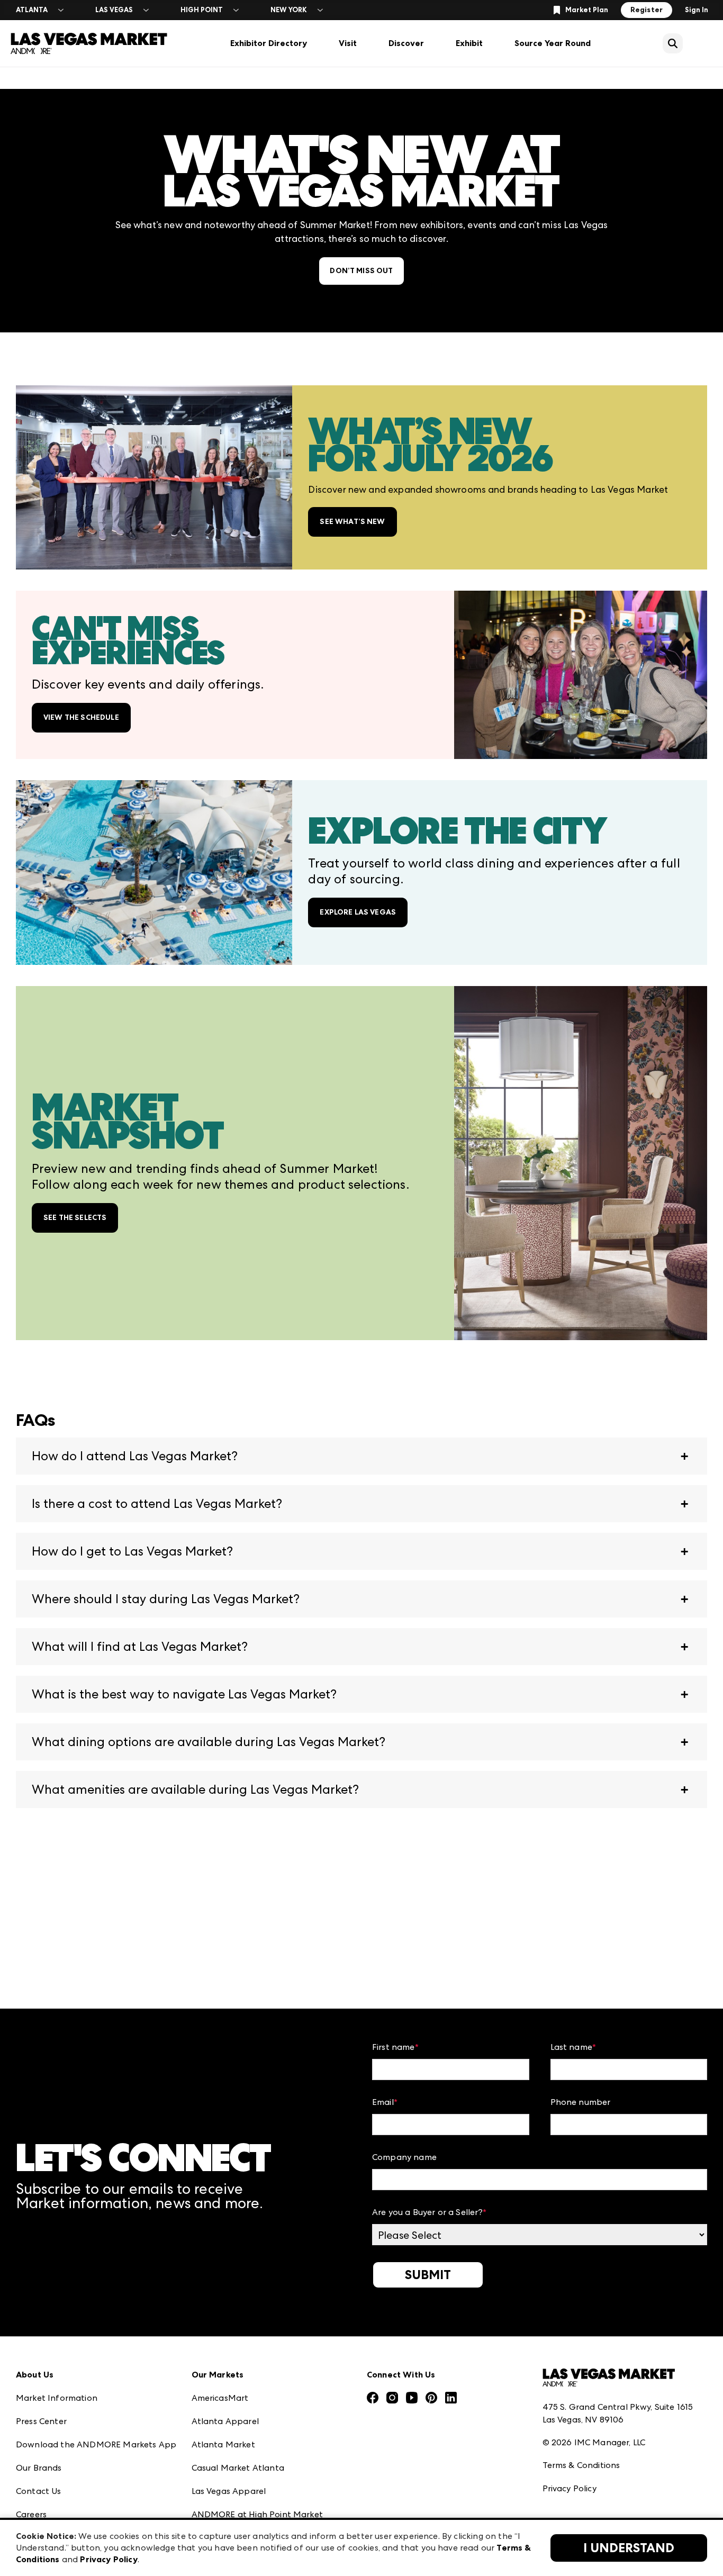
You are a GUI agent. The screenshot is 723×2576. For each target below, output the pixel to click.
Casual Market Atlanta (238, 2468)
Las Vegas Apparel (229, 2491)
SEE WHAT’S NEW (352, 522)
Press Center (41, 2421)
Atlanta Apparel (225, 2421)
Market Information (57, 2398)
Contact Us (39, 2491)
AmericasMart (220, 2398)
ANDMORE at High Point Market (257, 2514)
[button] (361, 1456)
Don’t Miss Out (361, 271)
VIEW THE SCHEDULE (81, 717)
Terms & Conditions (581, 2465)
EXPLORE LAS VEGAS (358, 912)
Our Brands (39, 2468)
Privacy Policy (570, 2488)
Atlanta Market (223, 2444)
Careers (31, 2514)
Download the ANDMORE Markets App (96, 2444)
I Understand (629, 2548)
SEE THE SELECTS (75, 1218)
